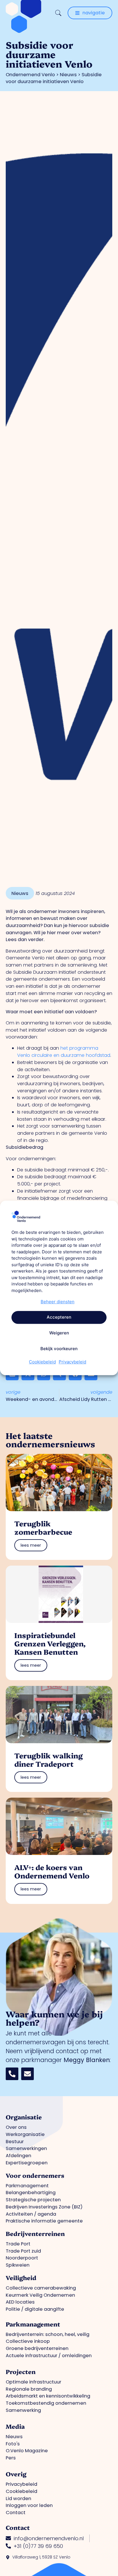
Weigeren (59, 1333)
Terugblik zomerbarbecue (43, 1527)
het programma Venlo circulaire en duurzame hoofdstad (64, 1052)
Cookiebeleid (42, 1362)
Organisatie (24, 2117)
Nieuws (68, 75)
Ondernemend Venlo (30, 75)
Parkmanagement (33, 2324)
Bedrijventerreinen (35, 2233)
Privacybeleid (72, 1362)
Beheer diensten (58, 1302)
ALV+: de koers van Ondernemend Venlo (52, 1871)
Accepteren (59, 1317)
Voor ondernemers (35, 2175)
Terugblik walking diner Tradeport (49, 1759)
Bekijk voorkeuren (59, 1349)
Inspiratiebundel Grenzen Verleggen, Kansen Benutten (50, 1643)
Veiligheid (21, 2277)
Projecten (21, 2371)
